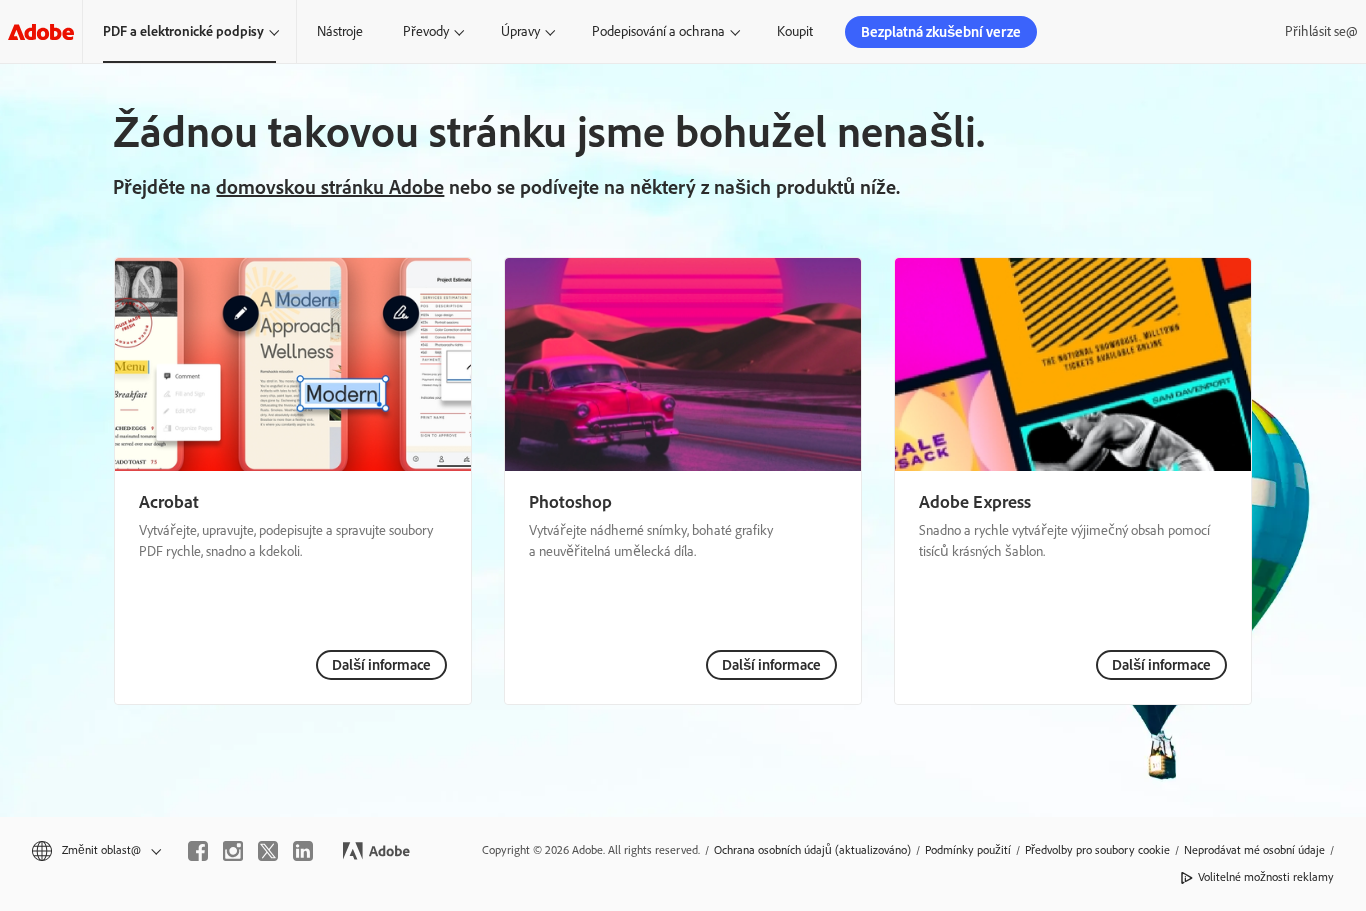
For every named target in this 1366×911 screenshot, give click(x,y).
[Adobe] (41, 31)
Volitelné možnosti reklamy (1266, 877)
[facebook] (198, 851)
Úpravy (520, 31)
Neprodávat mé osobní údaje (1254, 850)
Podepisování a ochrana (658, 31)
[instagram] (233, 851)
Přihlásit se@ (1321, 31)
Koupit (795, 31)
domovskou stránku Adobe (330, 187)
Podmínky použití (968, 850)
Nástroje (340, 31)
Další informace (381, 665)
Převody (426, 31)
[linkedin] (303, 851)
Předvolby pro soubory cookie (1097, 850)
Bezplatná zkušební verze (941, 32)
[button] (95, 850)
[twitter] (268, 851)
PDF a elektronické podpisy (183, 31)
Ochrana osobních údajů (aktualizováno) (812, 850)
